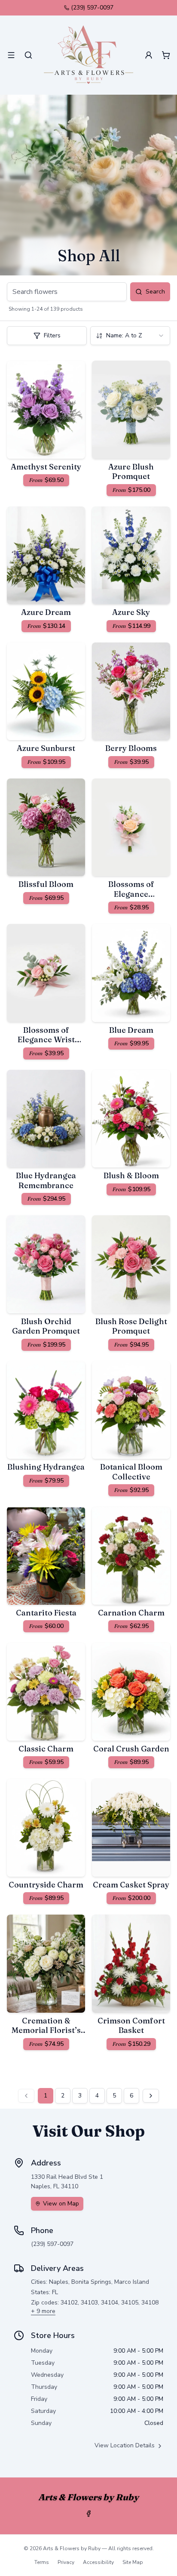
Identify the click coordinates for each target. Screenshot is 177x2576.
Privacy (66, 2562)
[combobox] (130, 336)
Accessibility (98, 2562)
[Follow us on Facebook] (88, 2514)
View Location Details (125, 2445)
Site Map (133, 2562)
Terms (42, 2562)
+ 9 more (43, 2311)
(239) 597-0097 (92, 8)
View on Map (61, 2204)
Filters (52, 335)
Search (155, 292)
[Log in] (149, 55)
